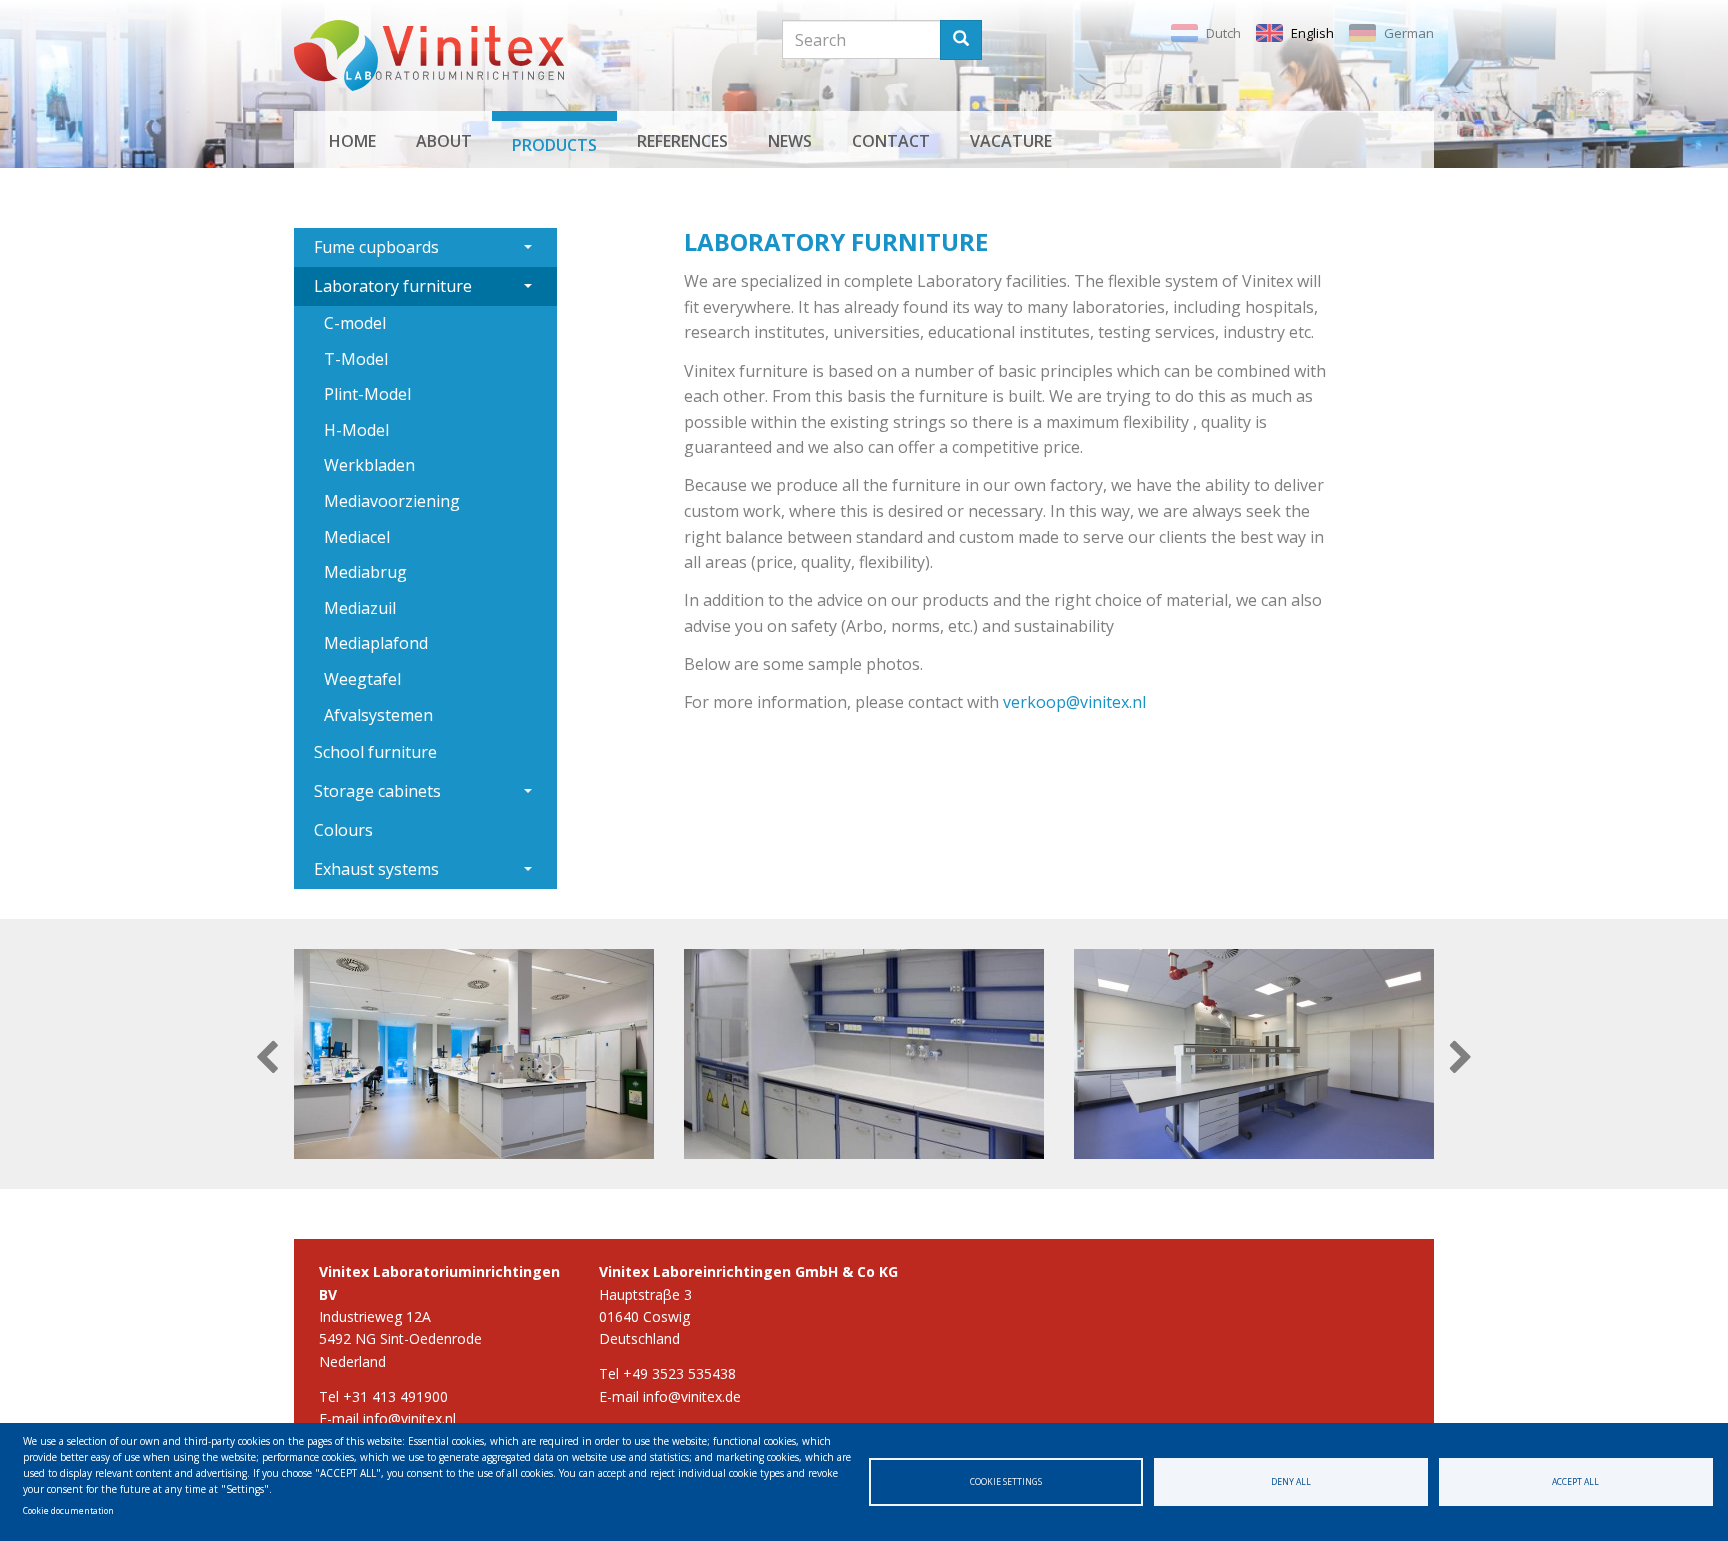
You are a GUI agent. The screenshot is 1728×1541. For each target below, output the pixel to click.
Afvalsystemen (378, 715)
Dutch (1223, 33)
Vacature (1011, 141)
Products (554, 145)
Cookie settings (1006, 1481)
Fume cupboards (376, 247)
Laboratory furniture (393, 286)
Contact (891, 141)
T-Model (356, 359)
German (1409, 33)
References (682, 141)
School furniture (375, 752)
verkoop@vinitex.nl (1074, 702)
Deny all (1291, 1481)
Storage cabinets (377, 791)
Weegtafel (362, 679)
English (1312, 33)
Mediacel (357, 537)
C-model (355, 323)
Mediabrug (365, 572)
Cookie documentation (68, 1510)
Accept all (1575, 1481)
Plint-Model (367, 394)
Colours (343, 830)
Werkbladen (369, 465)
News (790, 141)
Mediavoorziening (392, 501)
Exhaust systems (376, 869)
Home (352, 141)
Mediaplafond (376, 643)
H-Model (356, 430)
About (444, 141)
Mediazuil (360, 608)
